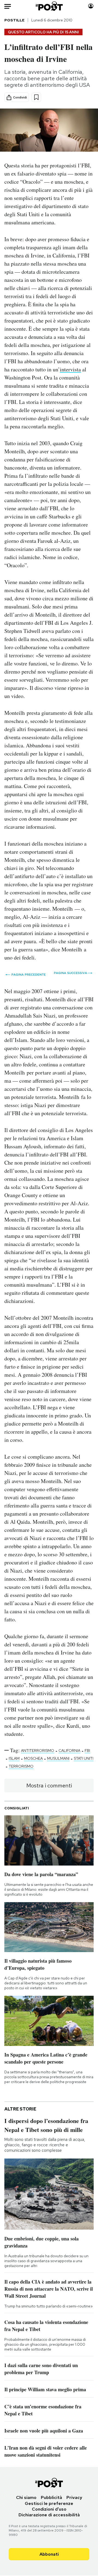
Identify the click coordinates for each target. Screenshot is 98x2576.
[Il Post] (49, 6)
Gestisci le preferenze (49, 2503)
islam (14, 1758)
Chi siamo (26, 2497)
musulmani (58, 1758)
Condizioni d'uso (49, 2509)
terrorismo (21, 1766)
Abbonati (49, 2554)
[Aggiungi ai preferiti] (36, 97)
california (69, 1751)
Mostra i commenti (49, 1786)
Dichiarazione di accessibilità (49, 2515)
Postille (14, 20)
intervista (70, 369)
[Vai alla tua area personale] (91, 6)
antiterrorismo (38, 1751)
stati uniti (84, 1758)
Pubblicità (51, 2497)
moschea (33, 1758)
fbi (87, 1751)
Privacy (74, 2497)
